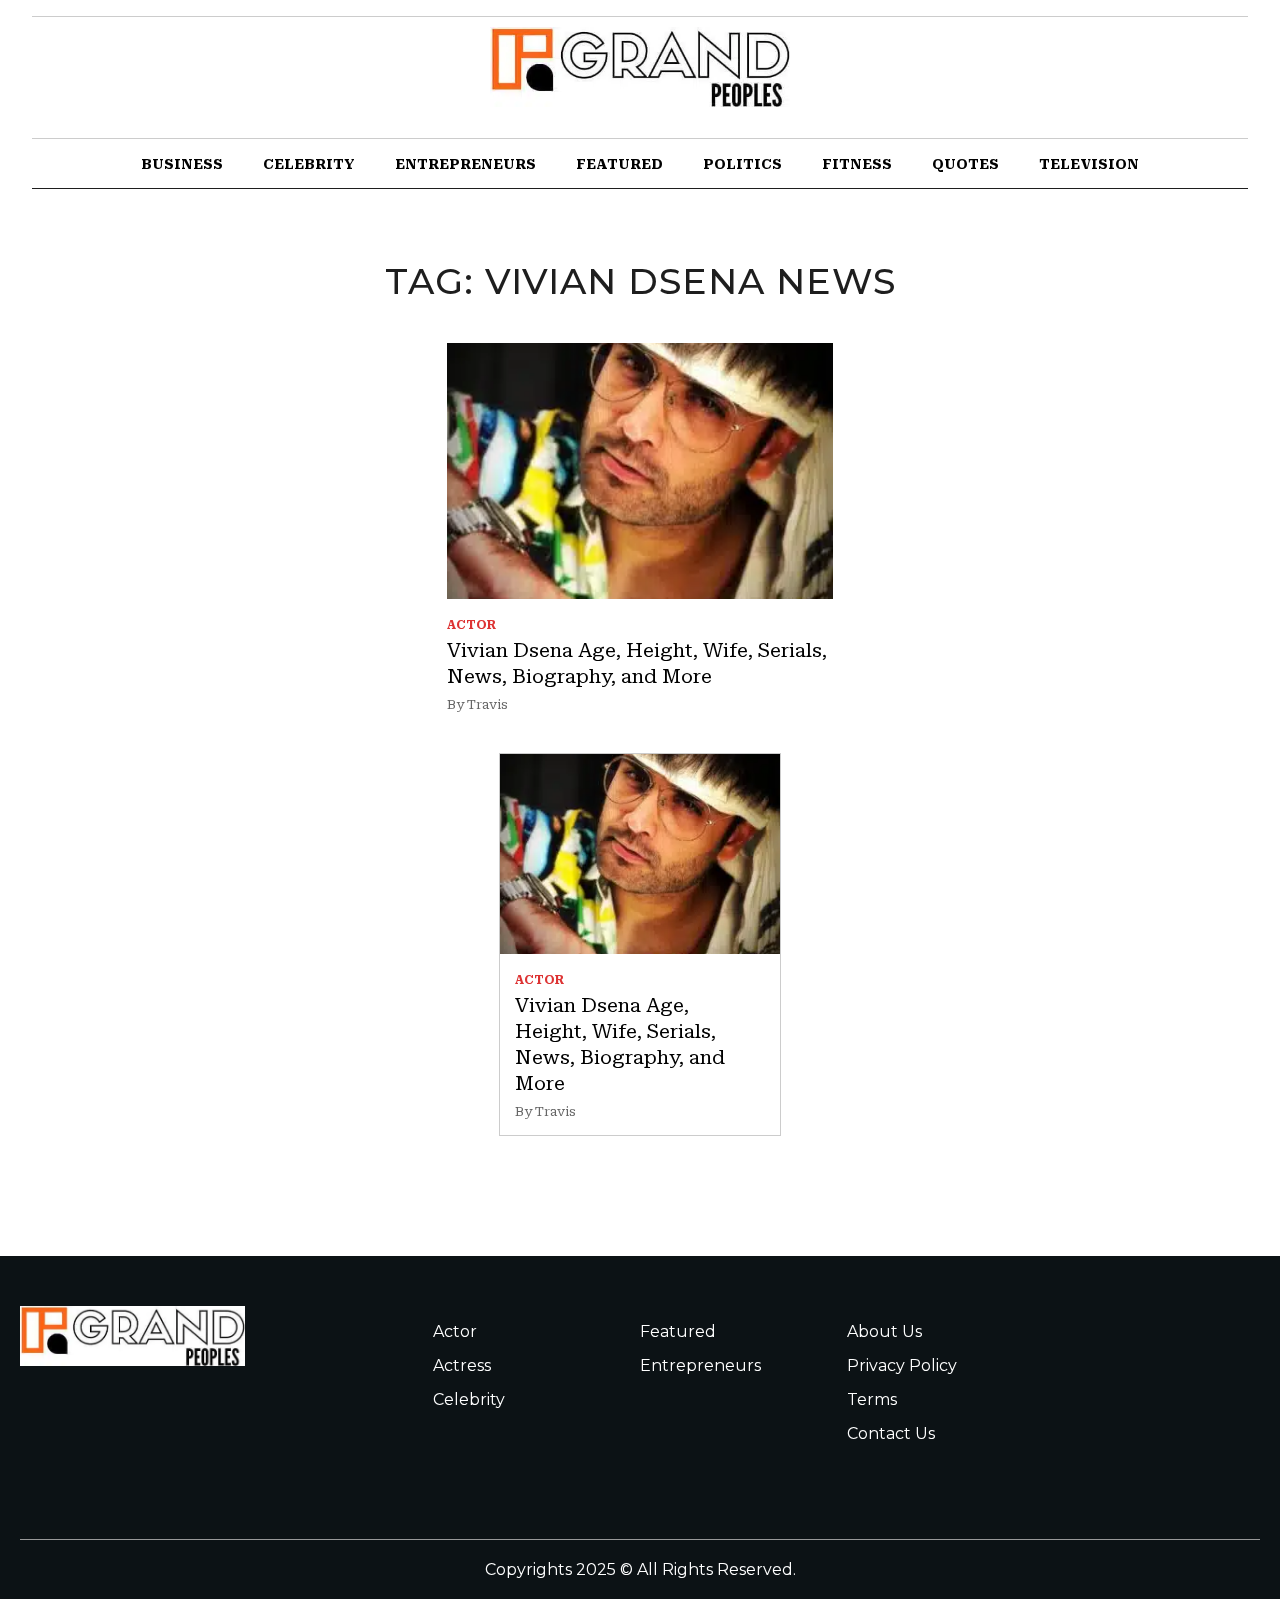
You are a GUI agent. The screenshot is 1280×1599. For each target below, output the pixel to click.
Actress (462, 1365)
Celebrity (309, 164)
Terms (872, 1399)
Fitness (857, 164)
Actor (455, 1331)
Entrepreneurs (465, 164)
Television (1089, 164)
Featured (619, 164)
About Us (884, 1331)
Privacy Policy (902, 1365)
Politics (742, 164)
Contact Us (891, 1433)
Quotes (965, 164)
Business (182, 164)
